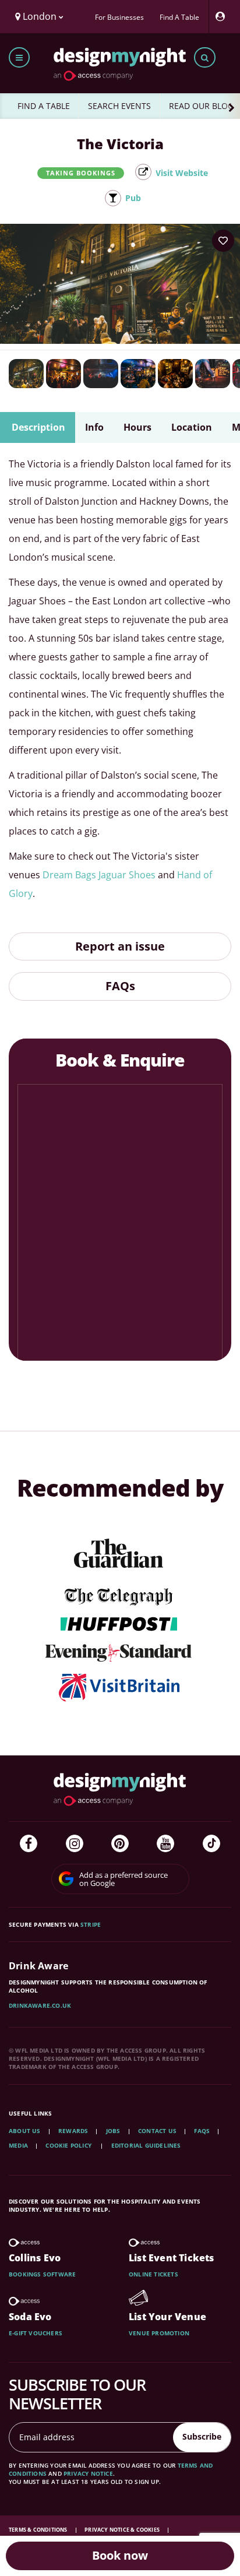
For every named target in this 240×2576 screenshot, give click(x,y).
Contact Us (157, 2131)
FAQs (120, 986)
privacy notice (88, 2473)
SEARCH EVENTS (119, 106)
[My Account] (223, 17)
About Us (25, 2131)
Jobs (113, 2131)
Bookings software (42, 2274)
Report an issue (120, 946)
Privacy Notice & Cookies (123, 2530)
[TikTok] (211, 1843)
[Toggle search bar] (205, 57)
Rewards (73, 2131)
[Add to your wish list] (223, 241)
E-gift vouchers (36, 2333)
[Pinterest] (120, 1843)
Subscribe (202, 2436)
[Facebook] (29, 1843)
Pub (133, 198)
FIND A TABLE (44, 106)
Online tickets (153, 2274)
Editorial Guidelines (146, 2145)
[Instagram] (75, 1843)
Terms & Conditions (39, 2530)
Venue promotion (159, 2333)
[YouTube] (165, 1843)
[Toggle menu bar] (19, 57)
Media (18, 2145)
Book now (120, 2555)
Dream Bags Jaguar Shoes (99, 875)
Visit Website (182, 173)
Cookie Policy (69, 2145)
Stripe (91, 1924)
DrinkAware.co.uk (40, 2005)
